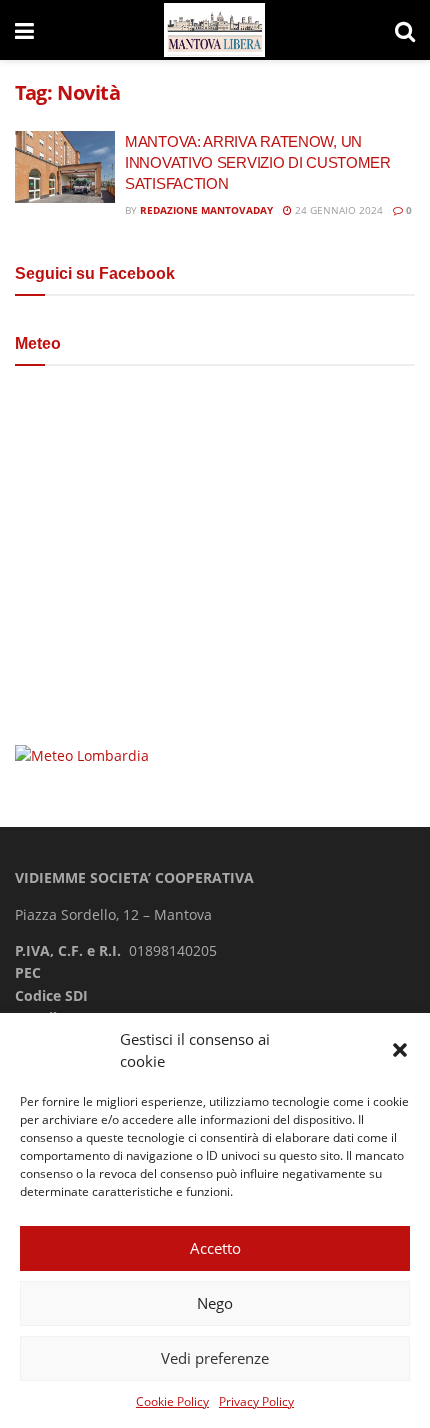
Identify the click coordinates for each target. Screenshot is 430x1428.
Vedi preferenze (215, 1358)
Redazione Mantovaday (206, 210)
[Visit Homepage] (214, 30)
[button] (400, 1050)
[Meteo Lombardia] (82, 754)
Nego (215, 1303)
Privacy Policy (256, 1401)
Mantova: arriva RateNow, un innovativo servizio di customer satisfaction (258, 162)
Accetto (215, 1248)
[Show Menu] (24, 30)
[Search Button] (405, 30)
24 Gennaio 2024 (337, 210)
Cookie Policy (172, 1401)
